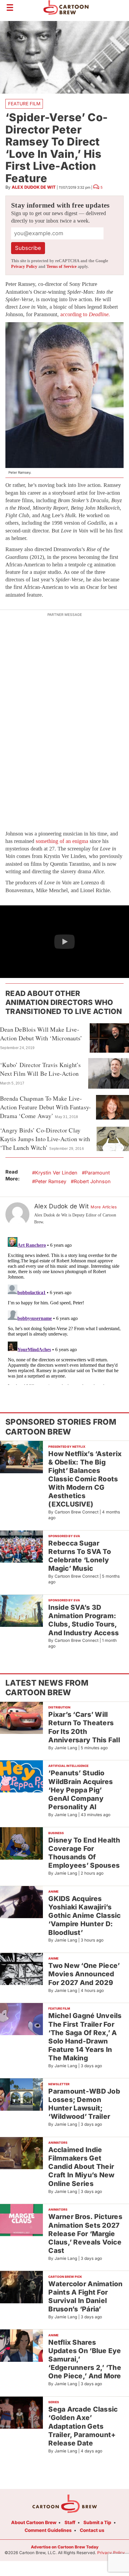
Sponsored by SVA (64, 1536)
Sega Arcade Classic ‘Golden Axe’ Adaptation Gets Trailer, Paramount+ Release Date (83, 2426)
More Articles (104, 1207)
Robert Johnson (92, 1181)
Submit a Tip (97, 2522)
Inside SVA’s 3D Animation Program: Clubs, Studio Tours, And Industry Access (84, 1620)
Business (56, 1833)
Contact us (92, 2530)
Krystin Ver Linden (56, 1173)
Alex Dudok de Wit (34, 187)
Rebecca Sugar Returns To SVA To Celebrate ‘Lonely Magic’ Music (80, 1556)
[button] (64, 942)
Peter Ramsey (51, 1181)
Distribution (59, 1707)
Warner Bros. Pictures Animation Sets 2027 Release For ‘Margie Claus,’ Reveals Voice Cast (85, 2233)
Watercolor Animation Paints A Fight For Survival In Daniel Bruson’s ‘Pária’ (85, 2296)
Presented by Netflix (67, 1447)
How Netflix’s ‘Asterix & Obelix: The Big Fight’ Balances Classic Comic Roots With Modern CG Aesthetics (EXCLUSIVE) (85, 1479)
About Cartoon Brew (34, 2522)
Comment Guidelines (48, 2530)
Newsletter (59, 2084)
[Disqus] (64, 1310)
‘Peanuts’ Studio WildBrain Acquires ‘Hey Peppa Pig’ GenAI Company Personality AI (81, 1790)
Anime (53, 1891)
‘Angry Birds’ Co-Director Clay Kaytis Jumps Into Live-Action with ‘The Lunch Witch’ (45, 1139)
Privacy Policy (24, 267)
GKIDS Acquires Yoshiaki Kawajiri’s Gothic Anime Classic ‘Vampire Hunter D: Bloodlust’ (84, 1915)
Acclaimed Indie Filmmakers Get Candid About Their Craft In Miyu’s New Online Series (81, 2167)
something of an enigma (62, 841)
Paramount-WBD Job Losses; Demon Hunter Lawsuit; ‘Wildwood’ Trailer (84, 2104)
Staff (70, 2522)
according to (85, 314)
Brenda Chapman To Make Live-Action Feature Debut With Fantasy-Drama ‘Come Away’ (45, 1107)
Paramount (97, 1173)
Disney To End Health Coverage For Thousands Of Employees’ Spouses (84, 1853)
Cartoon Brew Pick (65, 2277)
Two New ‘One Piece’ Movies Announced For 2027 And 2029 (84, 1974)
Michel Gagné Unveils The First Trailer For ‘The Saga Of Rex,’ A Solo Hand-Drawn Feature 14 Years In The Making (85, 2037)
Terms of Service (61, 267)
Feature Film (24, 104)
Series (54, 2402)
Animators (58, 2143)
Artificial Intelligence (68, 1766)
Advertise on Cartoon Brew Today (65, 2547)
